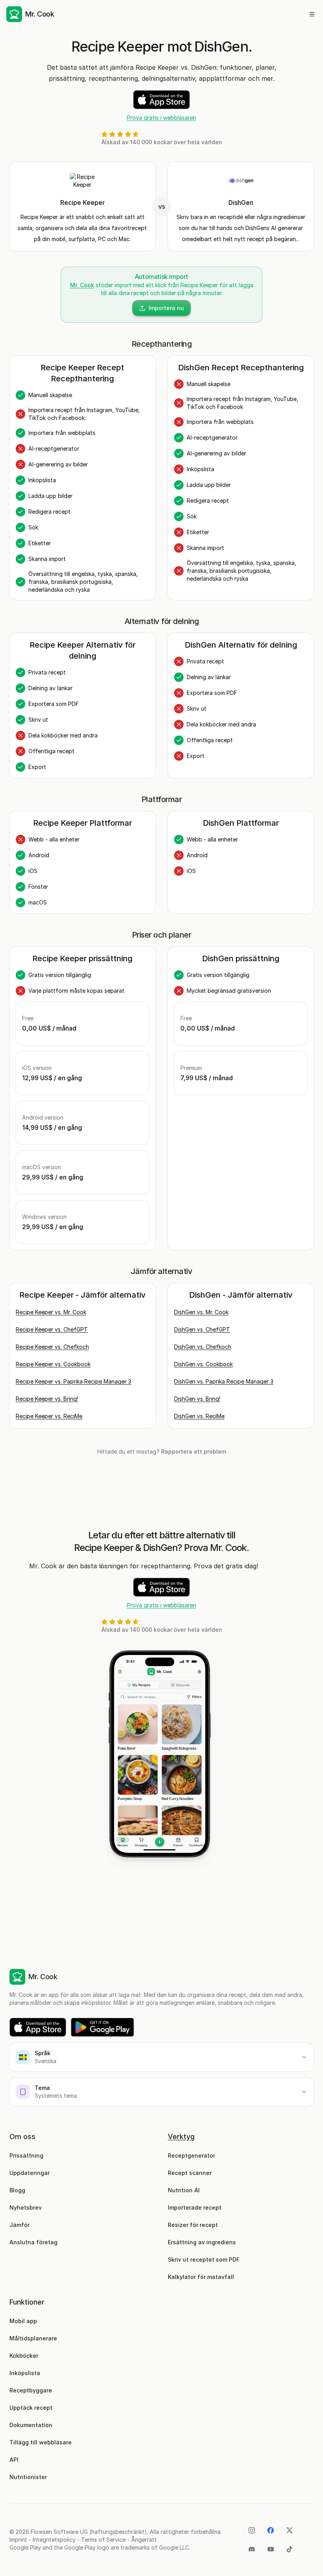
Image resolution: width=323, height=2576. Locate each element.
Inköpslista (25, 2373)
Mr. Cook (82, 285)
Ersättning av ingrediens (202, 2242)
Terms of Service (103, 2540)
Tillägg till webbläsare (41, 2442)
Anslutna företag (33, 2242)
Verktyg (181, 2137)
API (14, 2460)
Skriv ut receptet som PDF (204, 2259)
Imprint (18, 2540)
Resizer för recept (193, 2225)
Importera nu (166, 308)
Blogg (17, 2190)
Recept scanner (190, 2173)
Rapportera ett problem (194, 1451)
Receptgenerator (191, 2155)
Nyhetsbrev (26, 2207)
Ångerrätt (144, 2540)
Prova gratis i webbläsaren (161, 118)
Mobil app (23, 2321)
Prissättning (26, 2155)
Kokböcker (24, 2356)
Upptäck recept (31, 2408)
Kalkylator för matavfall (201, 2277)
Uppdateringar (30, 2173)
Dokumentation (31, 2425)
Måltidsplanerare (33, 2338)
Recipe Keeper (83, 202)
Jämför (19, 2225)
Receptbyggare (31, 2390)
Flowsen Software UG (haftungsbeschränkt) (89, 2532)
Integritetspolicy (54, 2540)
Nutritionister (28, 2477)
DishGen (241, 202)
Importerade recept (195, 2207)
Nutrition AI (184, 2190)
